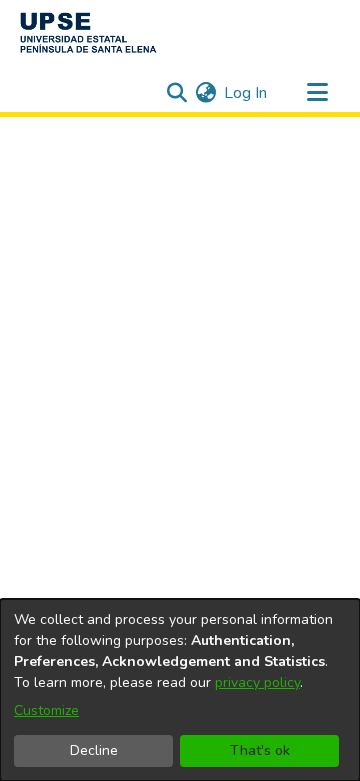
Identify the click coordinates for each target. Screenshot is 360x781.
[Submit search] (176, 93)
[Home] (88, 33)
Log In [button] (246, 93)
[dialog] (180, 690)
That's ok (260, 750)
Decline (94, 750)
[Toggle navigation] (317, 93)
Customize (46, 710)
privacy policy (257, 682)
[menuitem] (205, 93)
